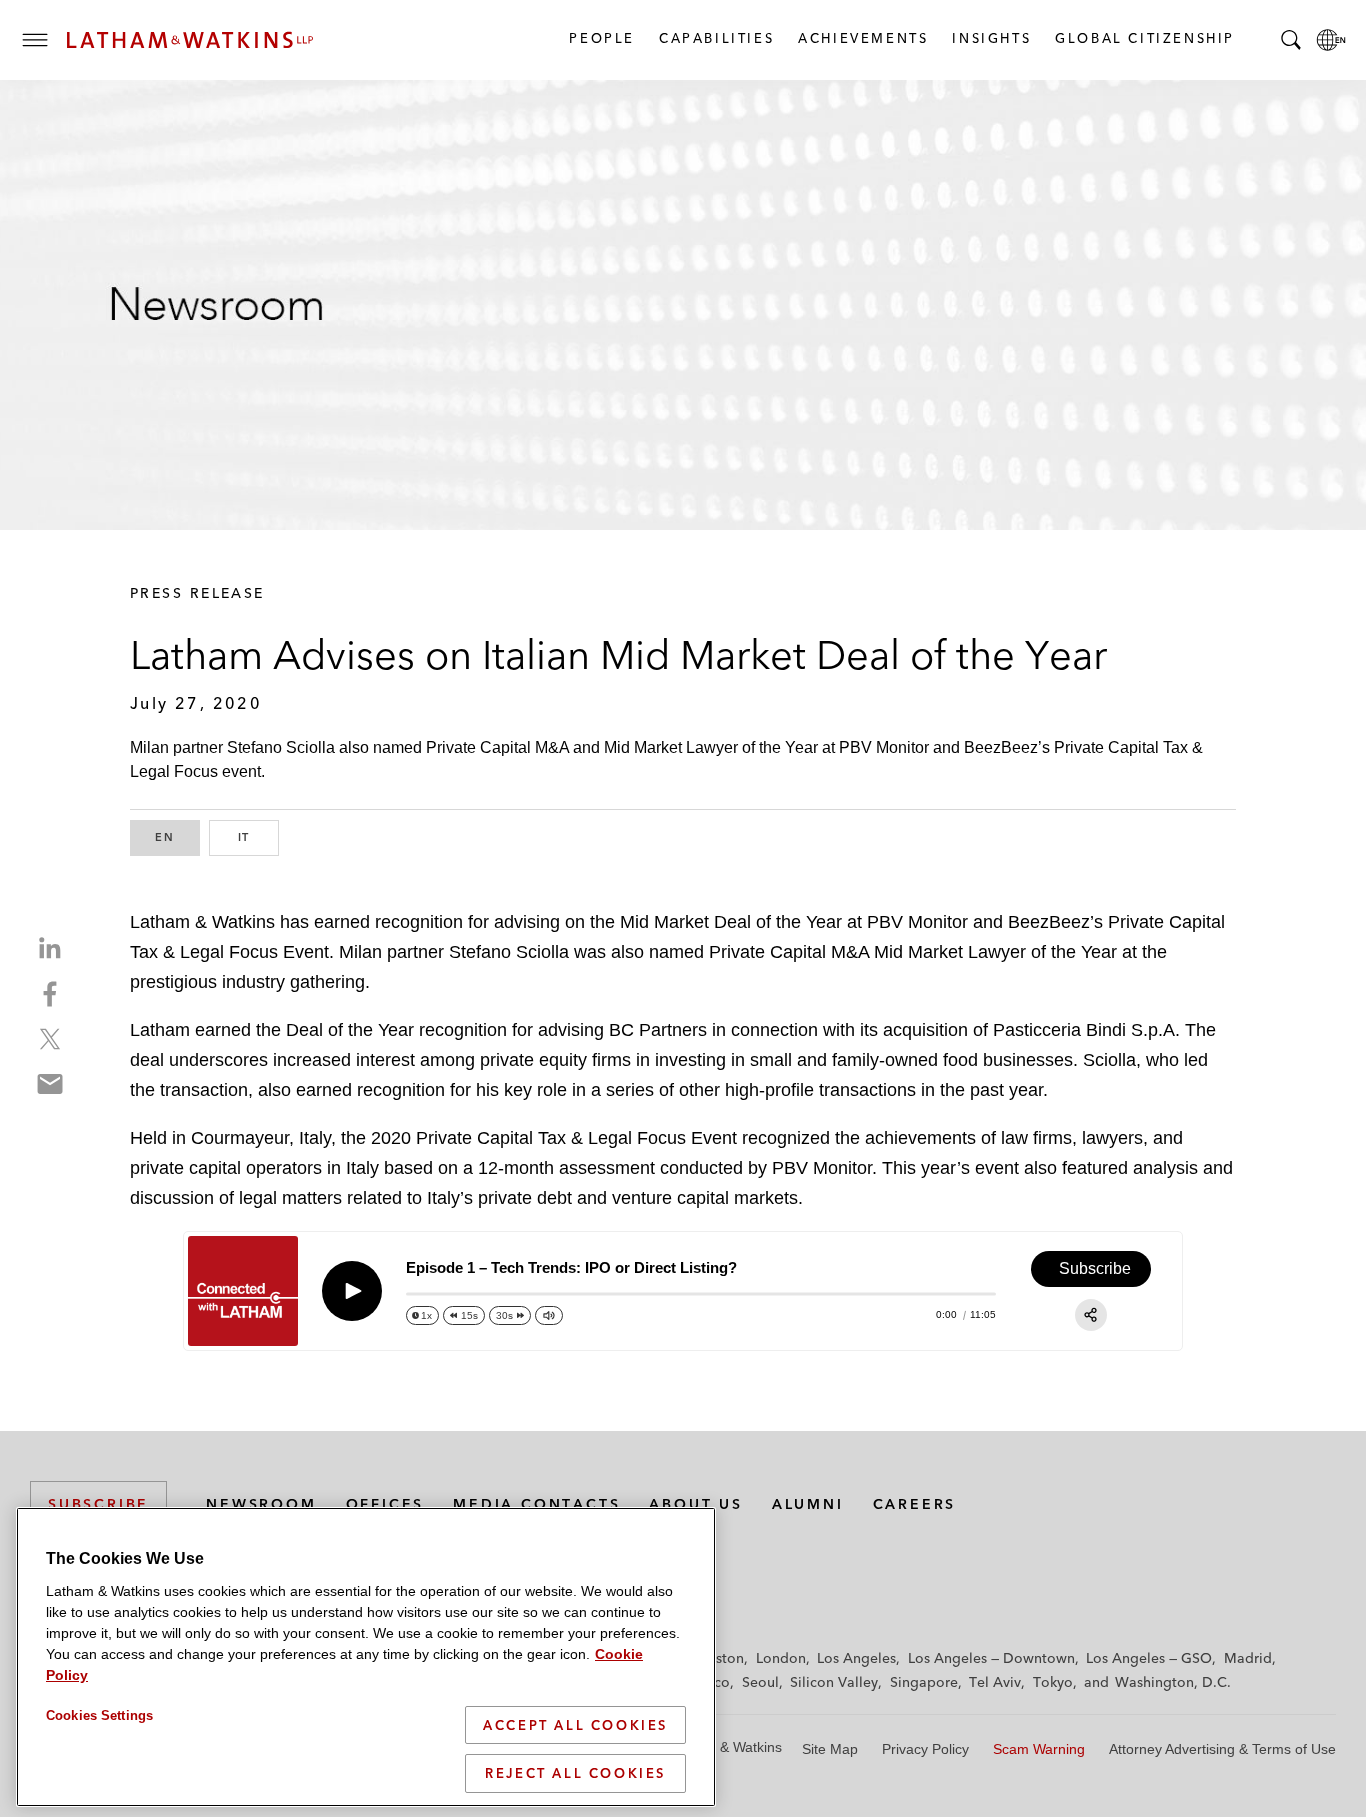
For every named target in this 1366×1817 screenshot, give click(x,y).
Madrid (1248, 1658)
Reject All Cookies (575, 1773)
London (781, 1658)
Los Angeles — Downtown (991, 1658)
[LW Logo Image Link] (190, 40)
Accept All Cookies (575, 1725)
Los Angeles (856, 1658)
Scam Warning (1039, 1749)
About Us (695, 1504)
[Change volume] (549, 1315)
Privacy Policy (925, 1749)
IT (258, 837)
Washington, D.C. (1173, 1682)
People (601, 38)
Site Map (830, 1749)
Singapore (924, 1682)
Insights (990, 38)
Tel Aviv (995, 1682)
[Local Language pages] (1331, 40)
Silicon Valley (834, 1682)
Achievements (862, 38)
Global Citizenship (1144, 38)
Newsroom (261, 1504)
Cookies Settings (99, 1715)
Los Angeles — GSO (1149, 1658)
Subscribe (98, 1504)
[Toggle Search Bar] (1291, 40)
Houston (716, 1658)
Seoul (760, 1682)
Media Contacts (536, 1504)
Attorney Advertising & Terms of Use (1222, 1749)
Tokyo (1053, 1682)
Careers (915, 1504)
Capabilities (715, 38)
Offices (385, 1504)
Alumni (808, 1504)
